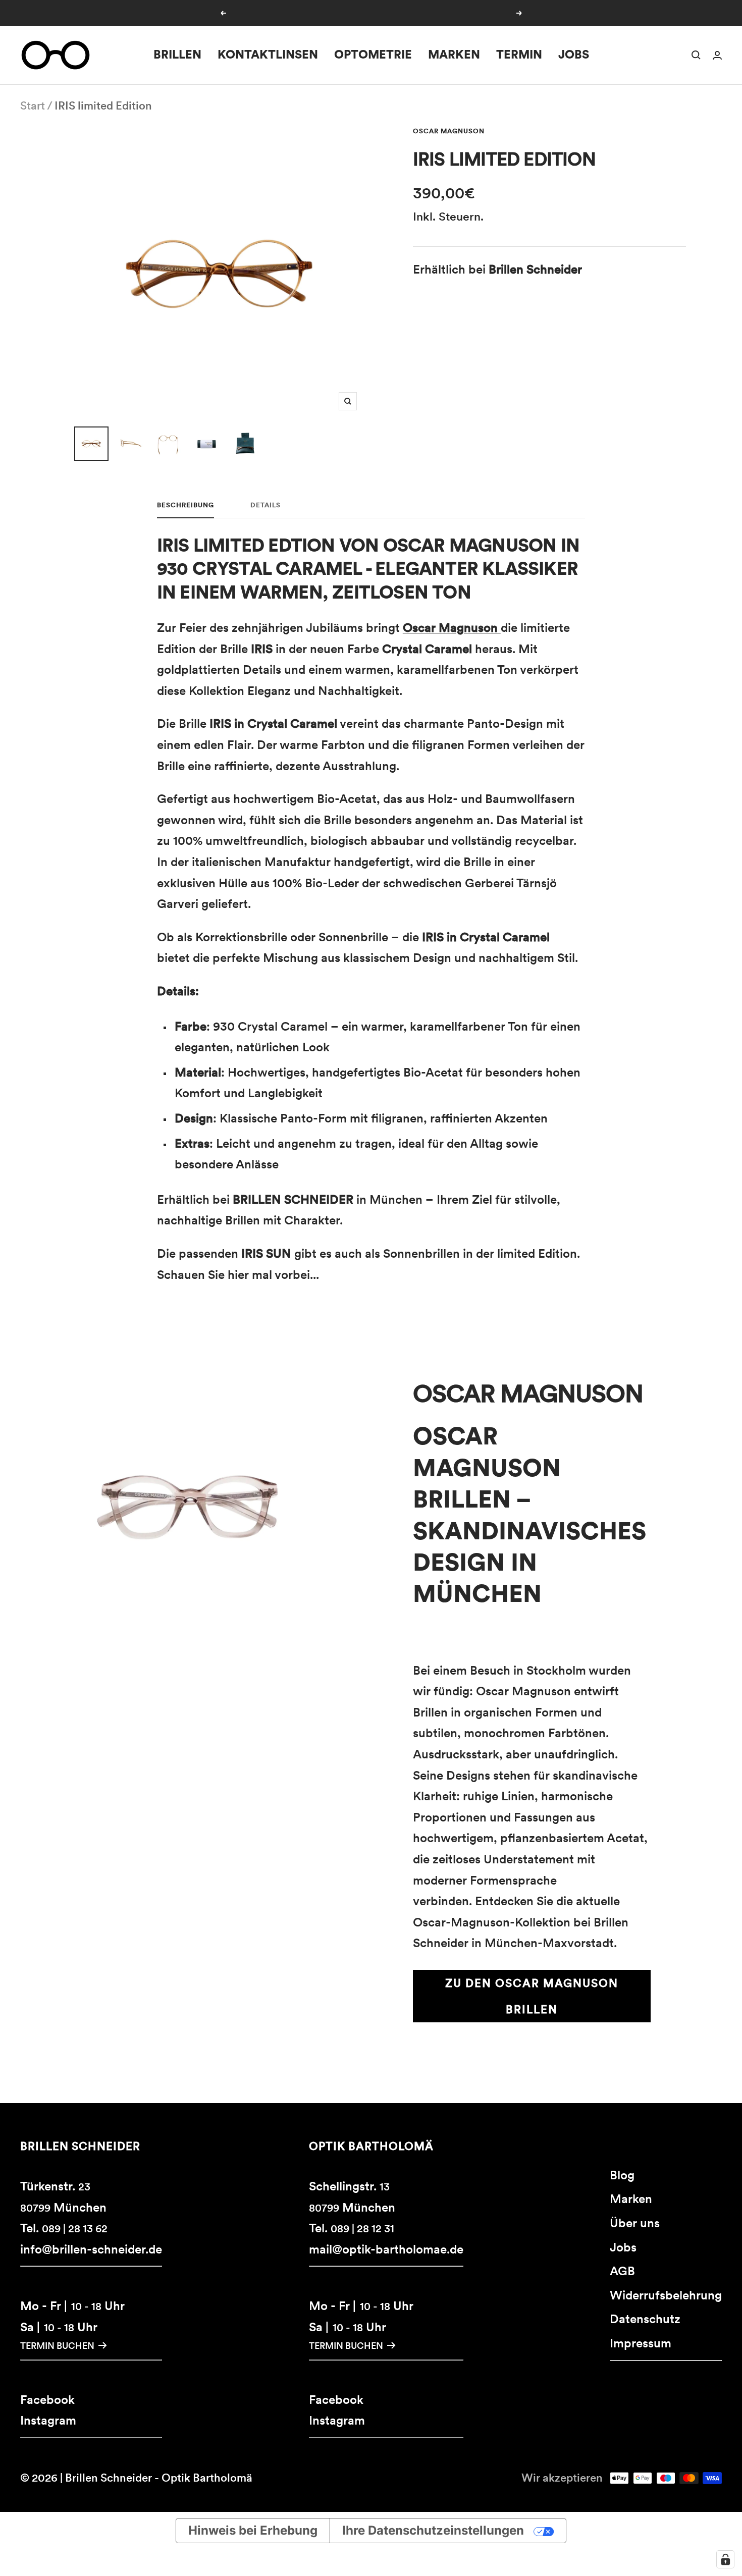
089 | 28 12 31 (362, 2229)
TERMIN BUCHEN (57, 2346)
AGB (622, 2271)
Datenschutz (645, 2319)
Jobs (574, 55)
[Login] (717, 55)
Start (33, 105)
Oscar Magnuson (449, 131)
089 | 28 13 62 (75, 2229)
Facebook (47, 2400)
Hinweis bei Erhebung (253, 2530)
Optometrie (373, 55)
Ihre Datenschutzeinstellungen (433, 2530)
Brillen (177, 55)
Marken (454, 55)
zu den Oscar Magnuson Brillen (532, 1996)
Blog (622, 2175)
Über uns (635, 2223)
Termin (519, 55)
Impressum (641, 2343)
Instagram (48, 2420)
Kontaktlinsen (268, 55)
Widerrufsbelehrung (666, 2295)
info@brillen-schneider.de (91, 2249)
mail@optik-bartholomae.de (386, 2249)
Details (266, 505)
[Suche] (696, 55)
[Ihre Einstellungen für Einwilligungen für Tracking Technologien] (725, 2559)
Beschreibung (185, 505)
